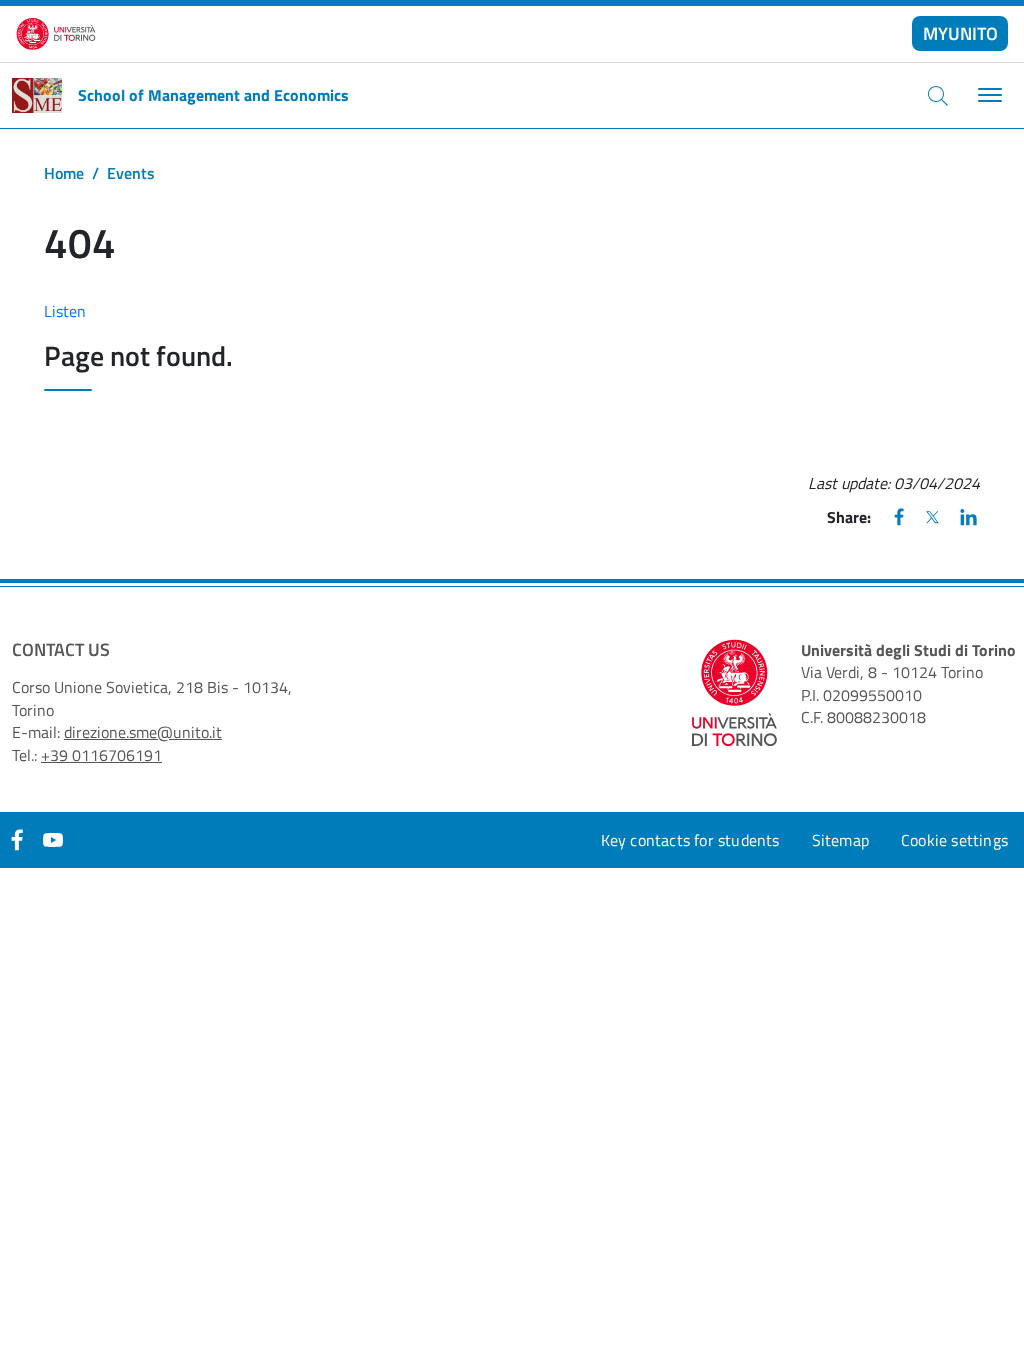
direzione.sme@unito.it (143, 732)
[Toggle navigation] (987, 95)
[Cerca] (938, 95)
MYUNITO (960, 33)
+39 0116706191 (101, 755)
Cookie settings (954, 840)
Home (64, 173)
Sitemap (840, 840)
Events (131, 173)
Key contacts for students (690, 840)
